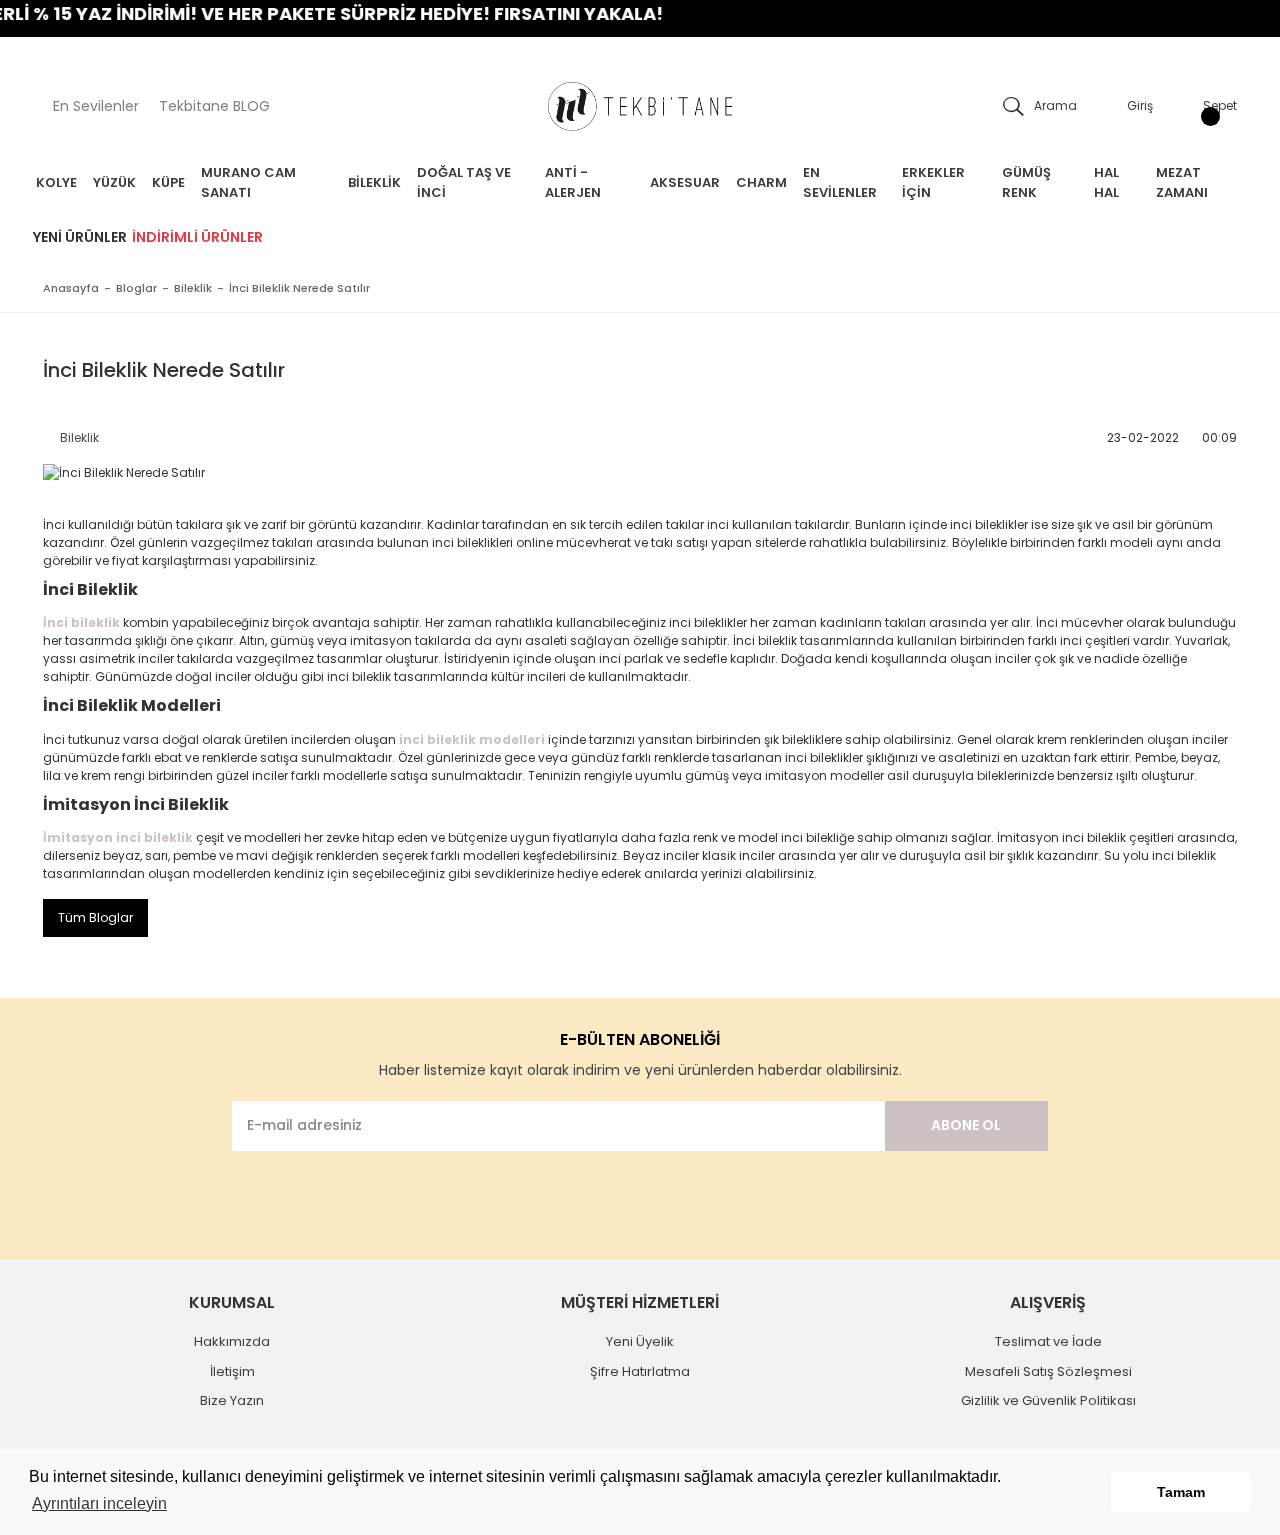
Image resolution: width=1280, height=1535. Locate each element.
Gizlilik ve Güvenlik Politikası (1048, 1400)
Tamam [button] (1181, 1492)
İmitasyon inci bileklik (118, 837)
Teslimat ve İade (1048, 1341)
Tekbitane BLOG (214, 106)
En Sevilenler (96, 106)
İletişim (232, 1371)
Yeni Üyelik (640, 1341)
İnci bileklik (81, 622)
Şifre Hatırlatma (640, 1371)
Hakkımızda (232, 1341)
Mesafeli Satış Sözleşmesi (1048, 1371)
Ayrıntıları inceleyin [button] (99, 1503)
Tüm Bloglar (95, 917)
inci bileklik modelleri (472, 739)
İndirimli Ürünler (197, 237)
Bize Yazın (232, 1400)
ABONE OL (966, 1125)
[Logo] (640, 106)
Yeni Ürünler (80, 237)
